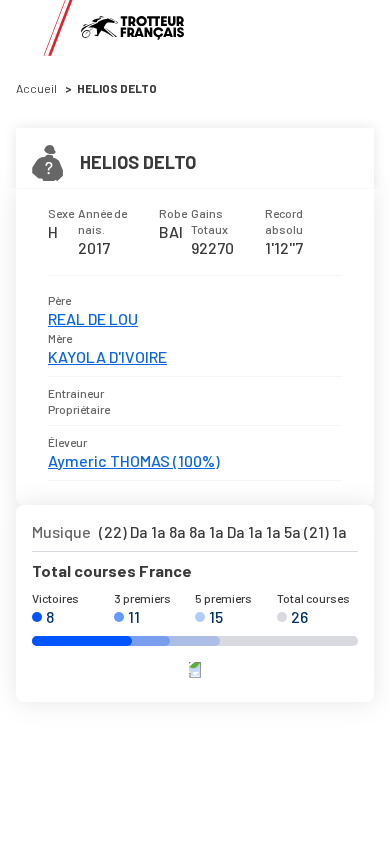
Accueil (36, 88)
